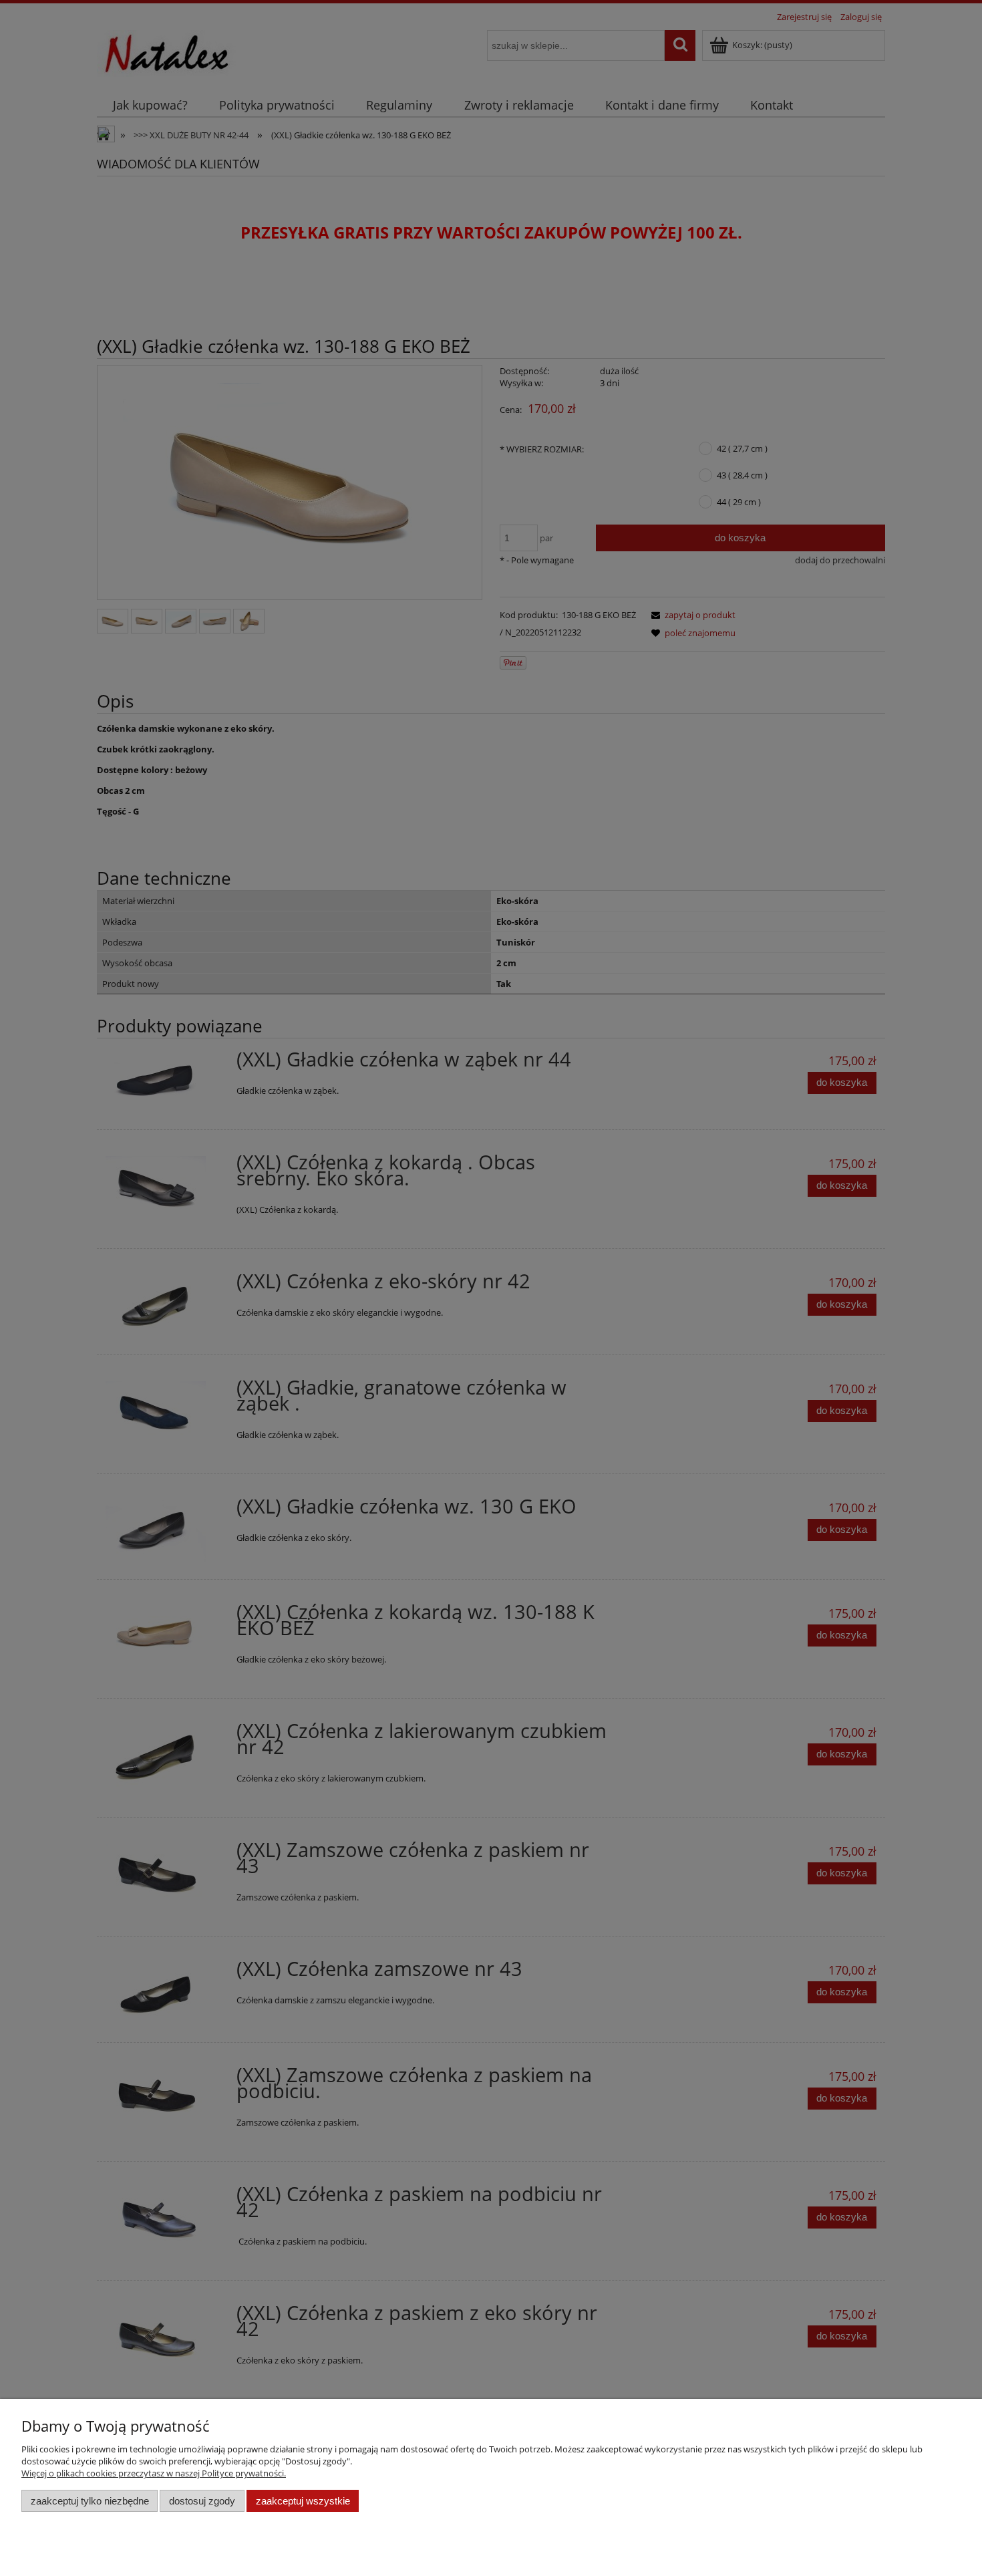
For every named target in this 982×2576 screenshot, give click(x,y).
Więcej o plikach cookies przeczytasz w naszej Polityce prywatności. (154, 2473)
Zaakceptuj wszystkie (303, 2501)
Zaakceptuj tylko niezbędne (90, 2501)
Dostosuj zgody (202, 2501)
